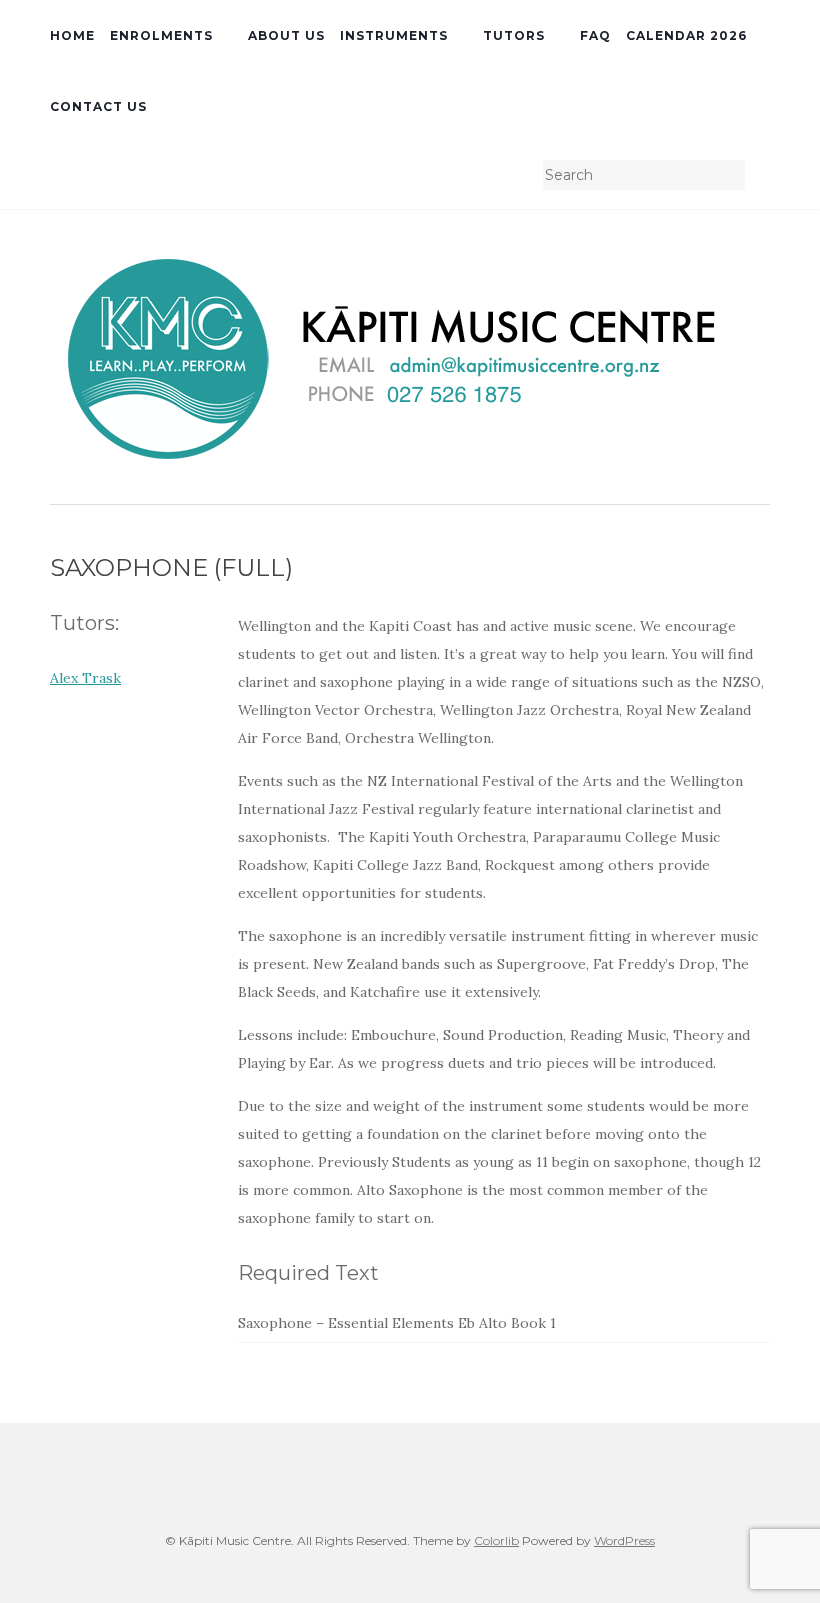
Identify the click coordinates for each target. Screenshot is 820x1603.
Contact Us (98, 106)
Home (72, 35)
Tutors (514, 35)
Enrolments (161, 35)
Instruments (394, 35)
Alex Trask (85, 678)
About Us (286, 35)
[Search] (757, 176)
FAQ (595, 35)
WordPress (624, 1540)
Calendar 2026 (686, 35)
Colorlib (496, 1540)
